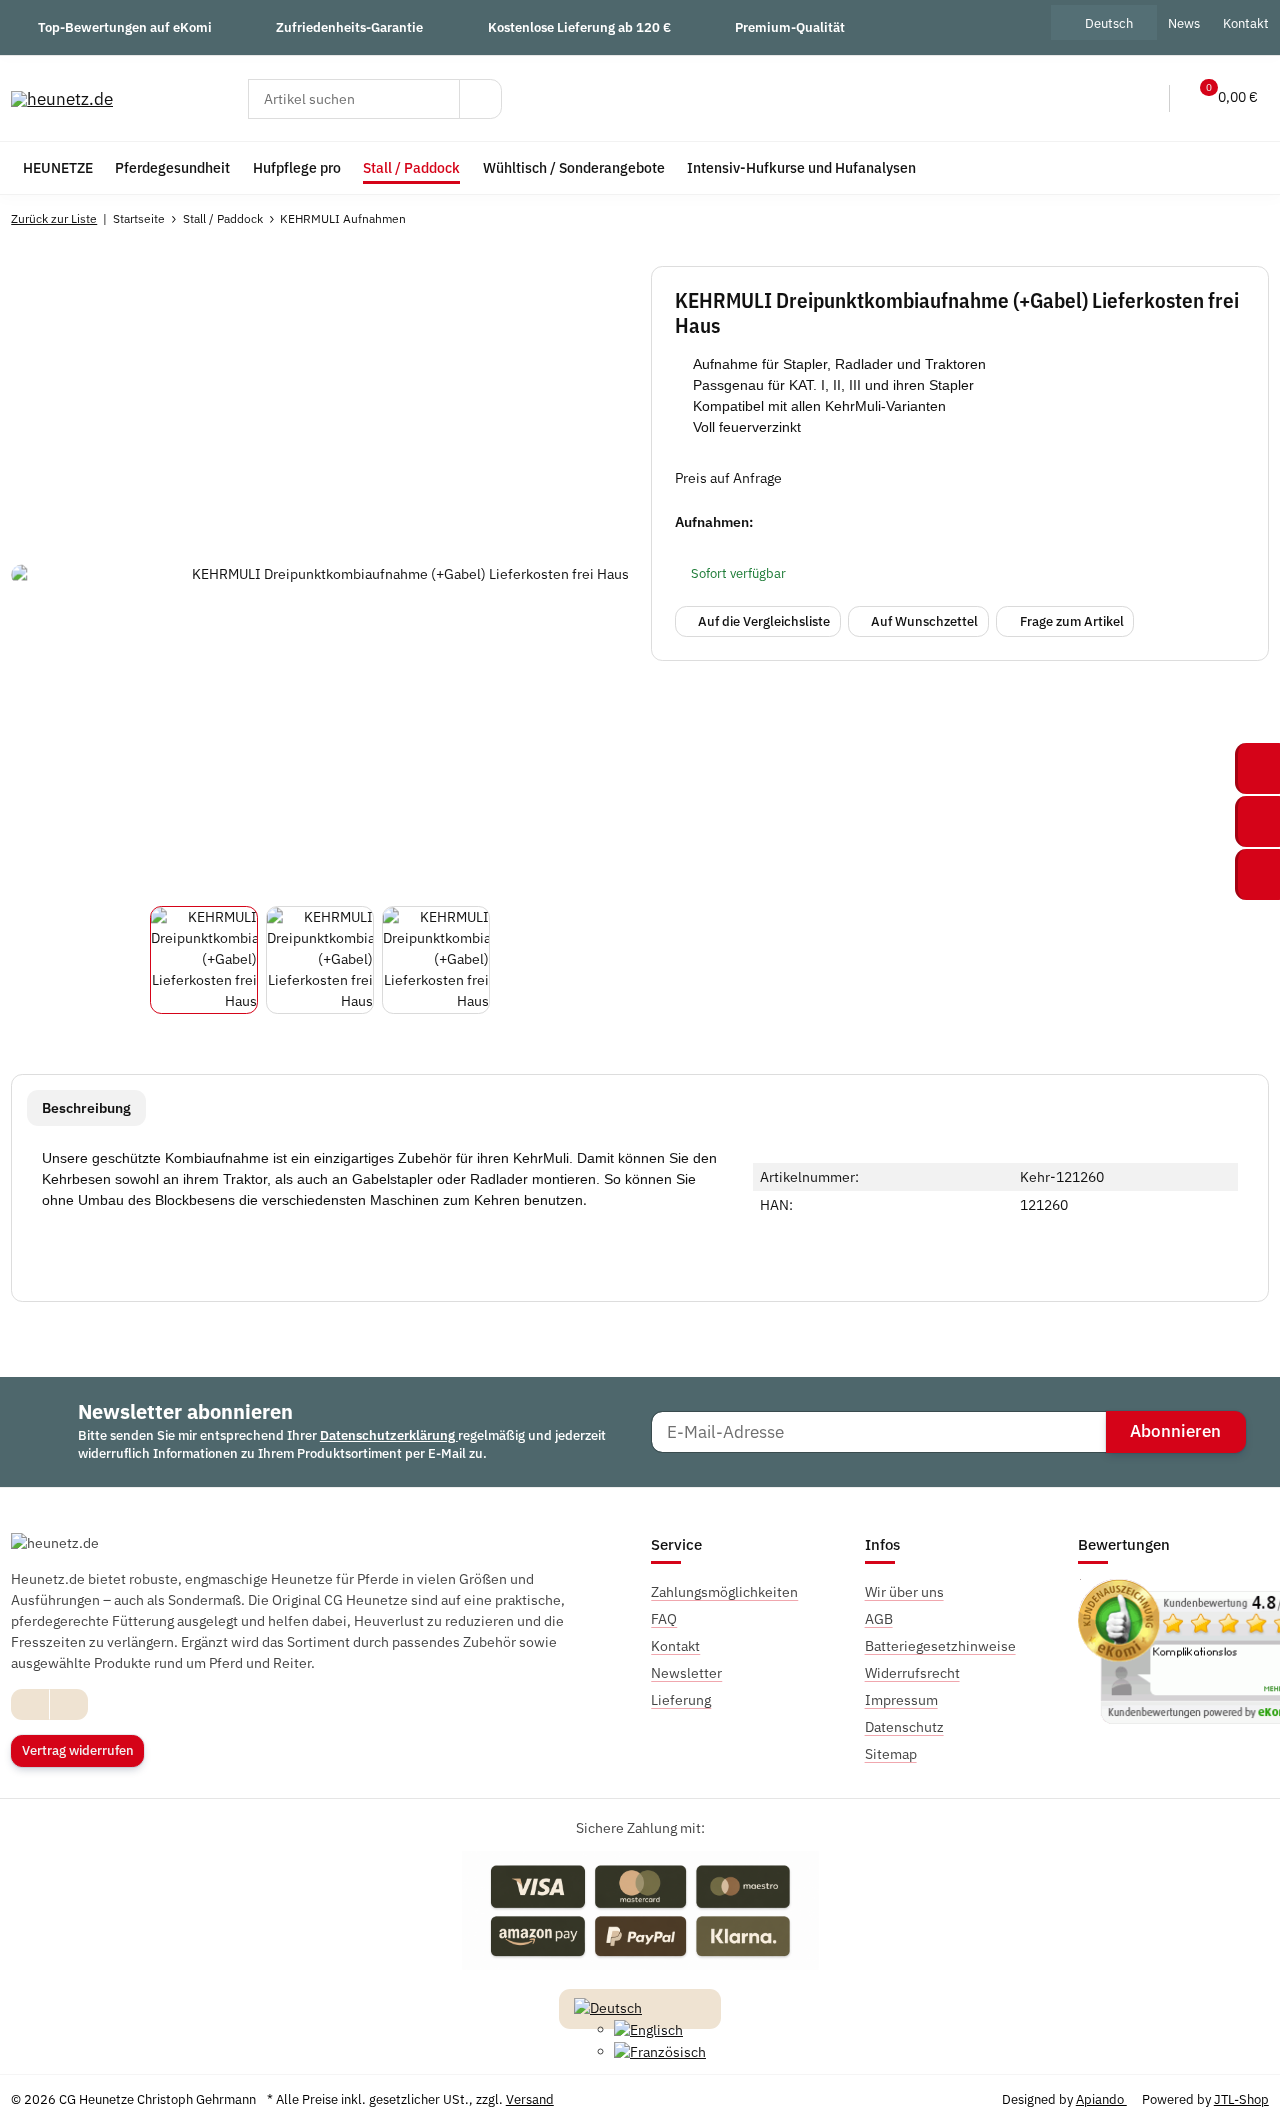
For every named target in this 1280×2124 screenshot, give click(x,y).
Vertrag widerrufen (78, 1750)
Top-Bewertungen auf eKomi (125, 27)
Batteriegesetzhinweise (940, 1646)
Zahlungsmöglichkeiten (724, 1592)
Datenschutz (904, 1727)
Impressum (901, 1700)
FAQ (664, 1619)
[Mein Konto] (1141, 98)
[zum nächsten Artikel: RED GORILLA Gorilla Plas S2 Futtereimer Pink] (1247, 219)
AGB (879, 1619)
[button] (1100, 98)
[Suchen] (480, 99)
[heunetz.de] (62, 98)
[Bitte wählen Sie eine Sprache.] (608, 2007)
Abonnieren (1175, 1431)
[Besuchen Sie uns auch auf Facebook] (30, 1704)
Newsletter (686, 1673)
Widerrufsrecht (912, 1673)
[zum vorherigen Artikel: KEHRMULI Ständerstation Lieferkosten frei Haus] (1204, 219)
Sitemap (891, 1754)
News (1184, 23)
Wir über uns (904, 1592)
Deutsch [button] (1109, 23)
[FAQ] (1058, 98)
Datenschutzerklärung (389, 1435)
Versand (530, 2099)
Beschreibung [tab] (86, 1108)
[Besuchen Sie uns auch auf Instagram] (68, 1704)
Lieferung (681, 1700)
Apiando (1101, 2099)
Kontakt (675, 1646)
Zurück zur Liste (54, 218)
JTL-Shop (1241, 2099)
